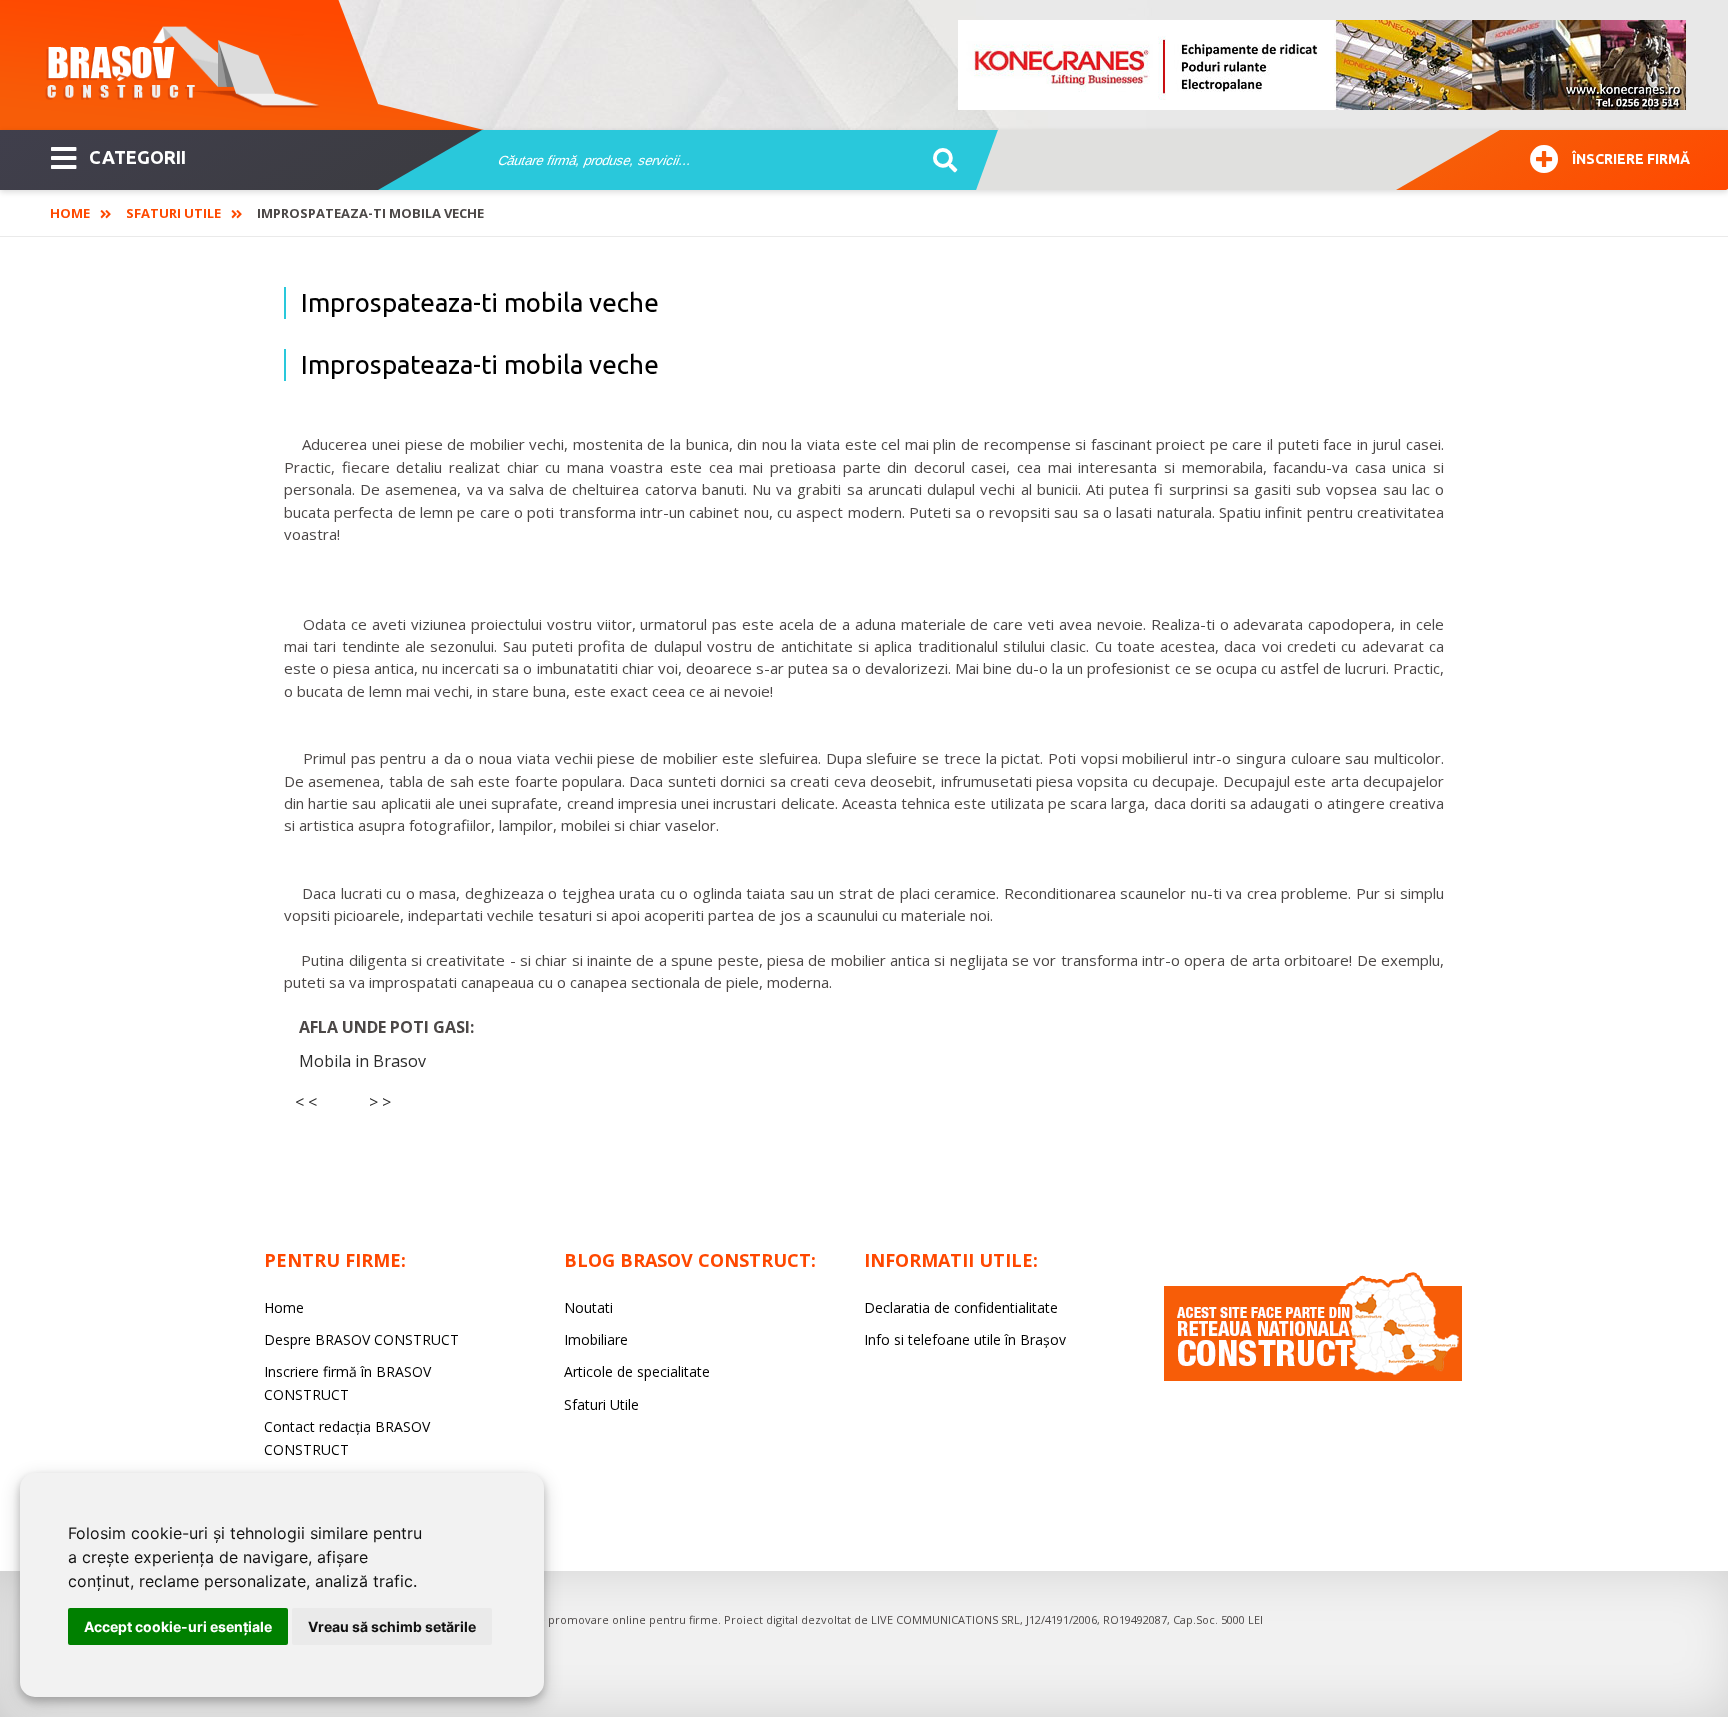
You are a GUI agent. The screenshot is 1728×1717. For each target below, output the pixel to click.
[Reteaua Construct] (1313, 1375)
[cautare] (938, 161)
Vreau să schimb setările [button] (392, 1626)
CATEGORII (137, 157)
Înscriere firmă (1631, 159)
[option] (1323, 65)
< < (306, 1102)
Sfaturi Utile (173, 213)
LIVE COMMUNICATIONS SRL (945, 1619)
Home (70, 213)
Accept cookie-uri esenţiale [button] (178, 1626)
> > (380, 1102)
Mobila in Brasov (362, 1061)
